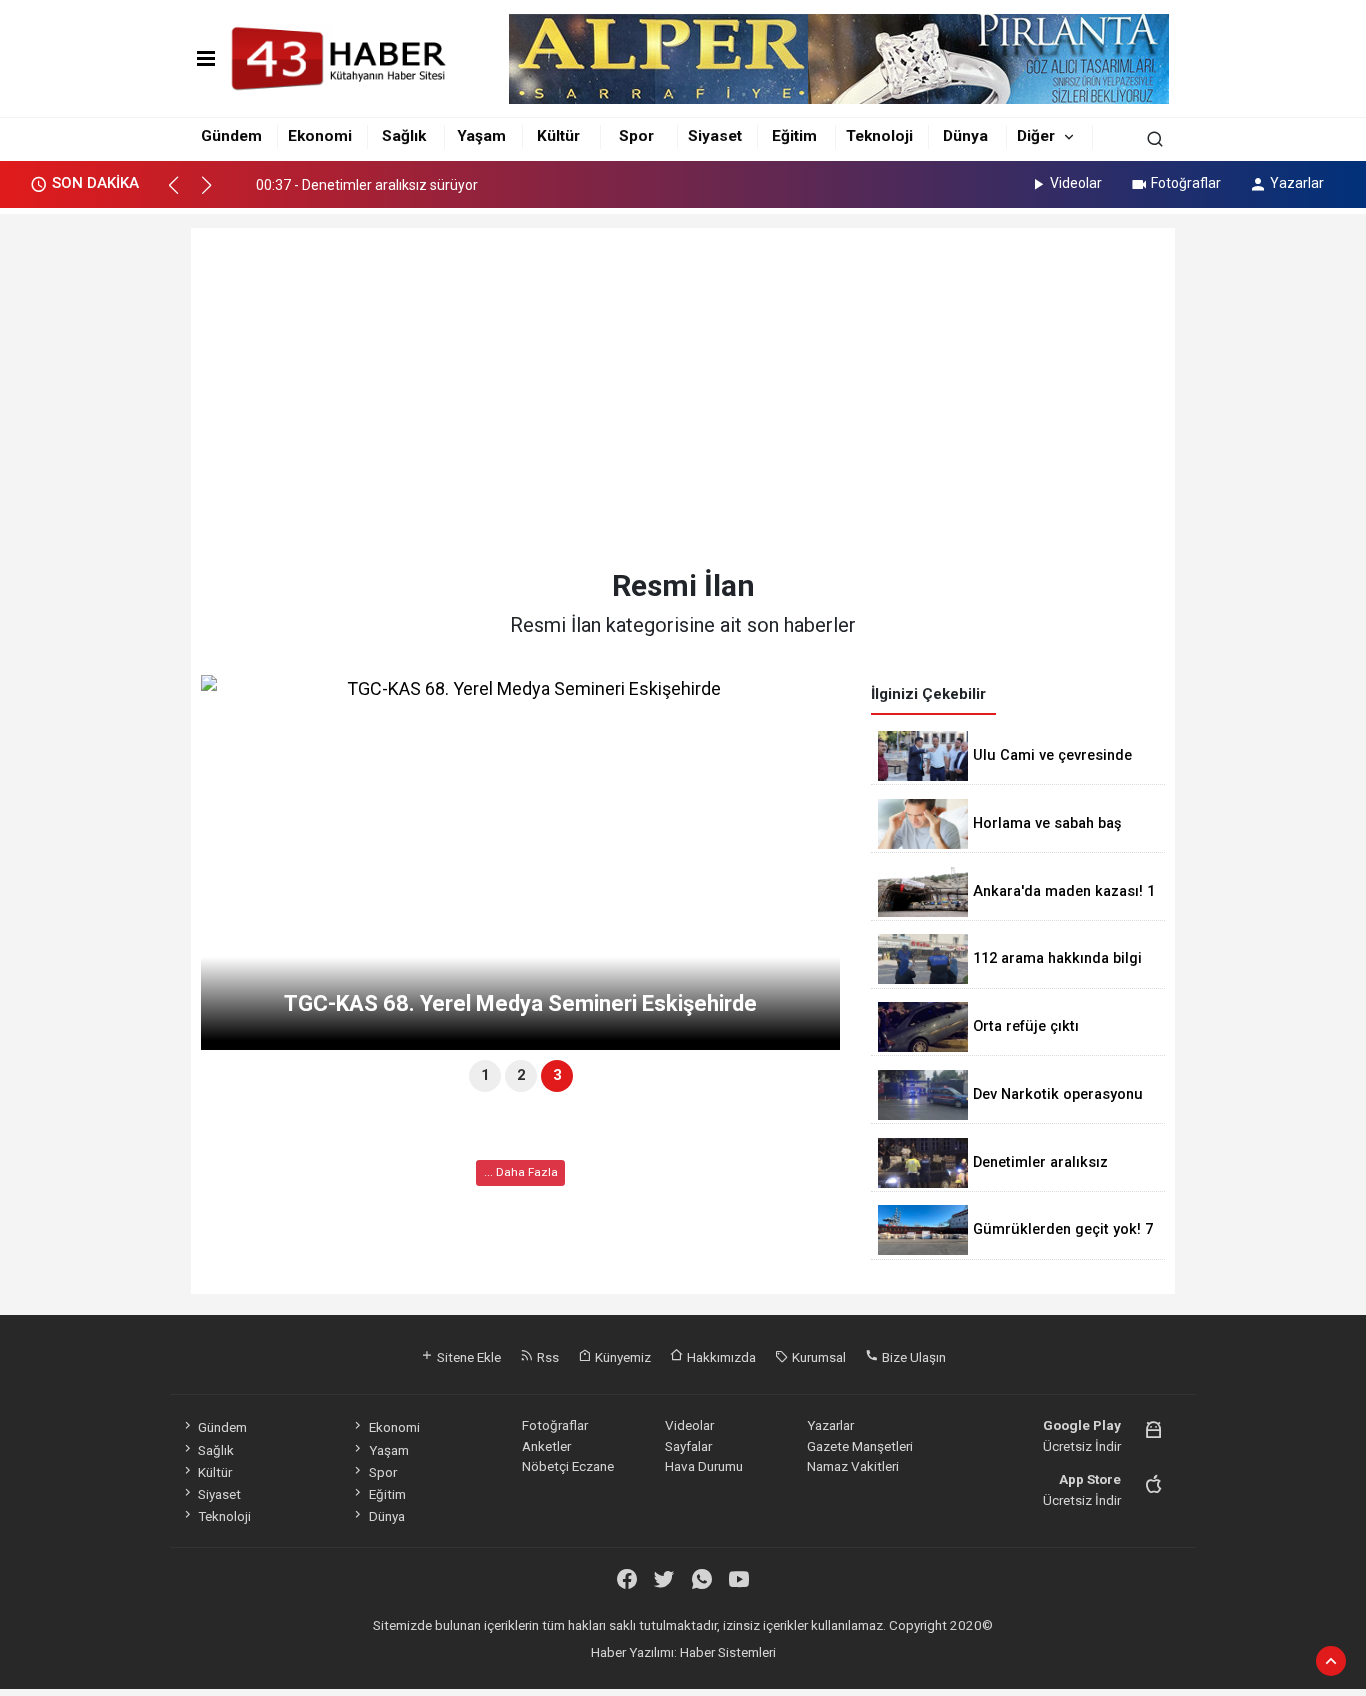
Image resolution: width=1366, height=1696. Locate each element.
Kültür (558, 136)
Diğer (1036, 136)
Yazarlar (1297, 183)
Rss (546, 1357)
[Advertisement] (683, 398)
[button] (182, 194)
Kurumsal (817, 1357)
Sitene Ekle (467, 1357)
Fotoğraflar (1186, 183)
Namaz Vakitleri (853, 1466)
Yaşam (481, 136)
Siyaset (715, 136)
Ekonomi (320, 136)
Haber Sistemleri (728, 1652)
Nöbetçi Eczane (568, 1466)
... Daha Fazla (521, 1172)
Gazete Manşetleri (860, 1446)
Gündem (231, 136)
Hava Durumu (704, 1466)
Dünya (965, 136)
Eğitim (794, 136)
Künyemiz (621, 1357)
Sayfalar (688, 1446)
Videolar (1076, 183)
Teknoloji (879, 136)
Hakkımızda (720, 1357)
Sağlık (404, 136)
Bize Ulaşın (912, 1357)
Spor (636, 136)
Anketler (546, 1446)
